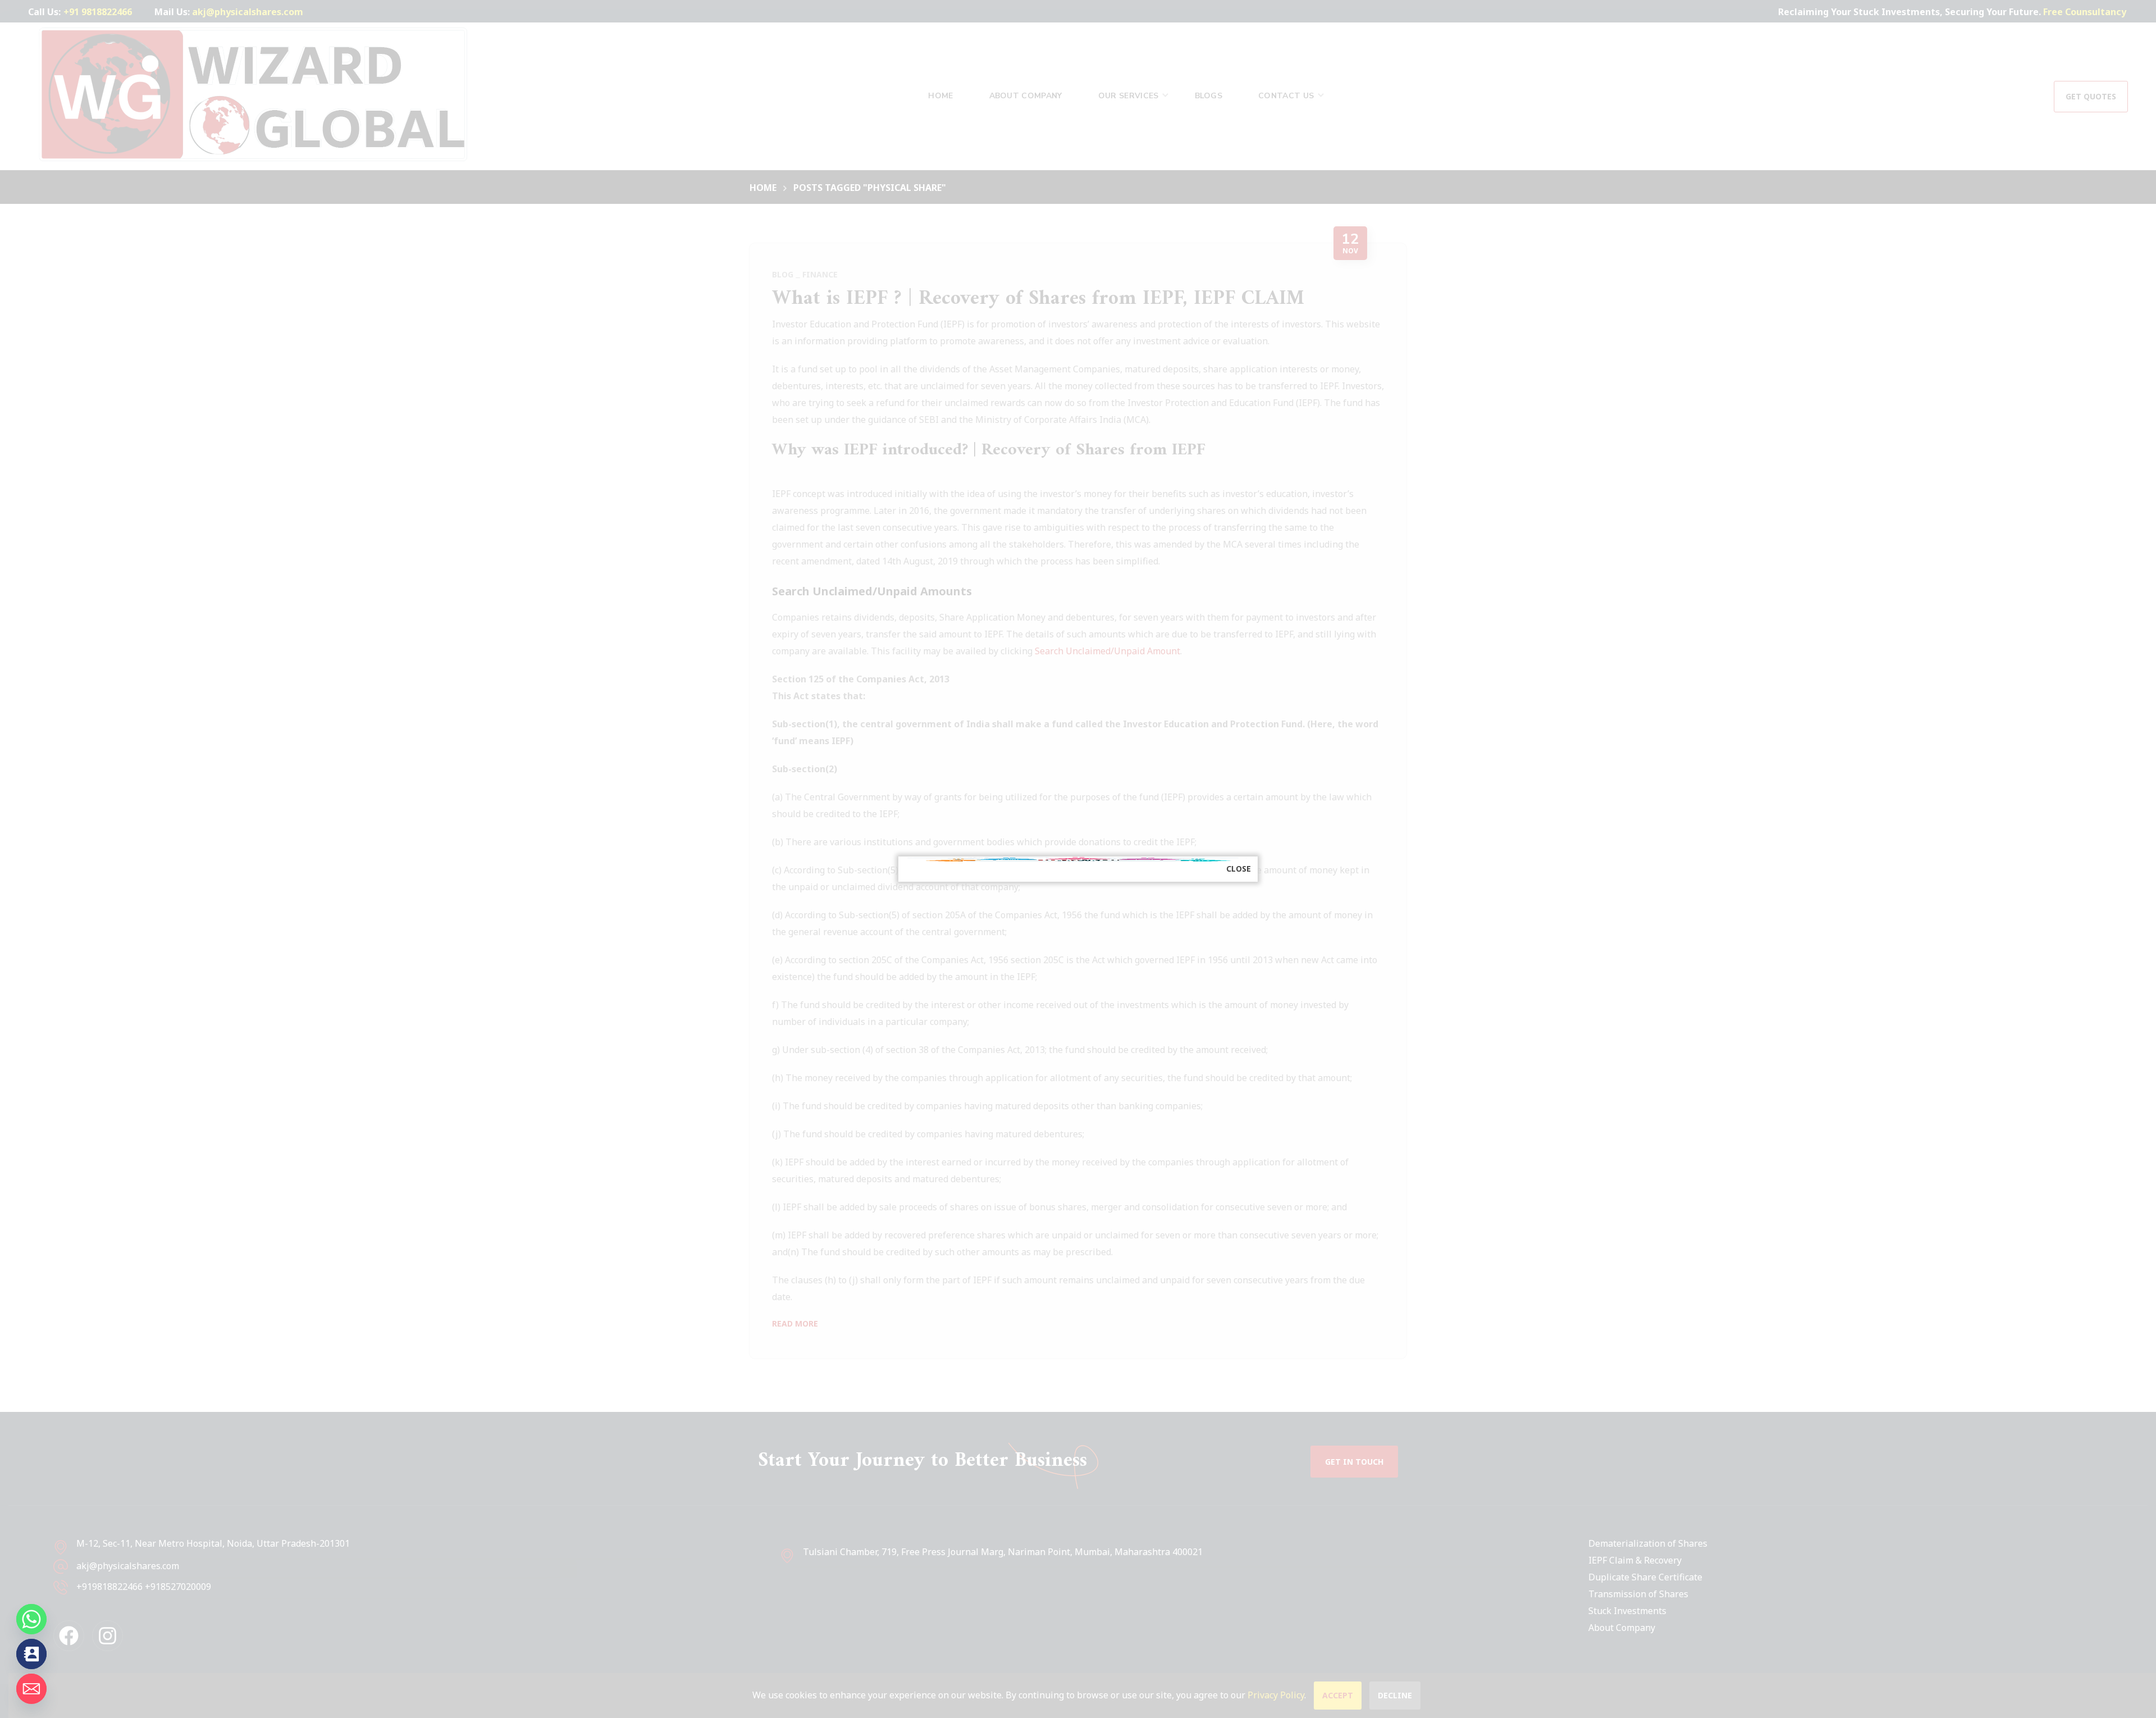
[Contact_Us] (31, 1654)
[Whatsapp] (31, 1619)
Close (1239, 869)
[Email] (31, 1689)
